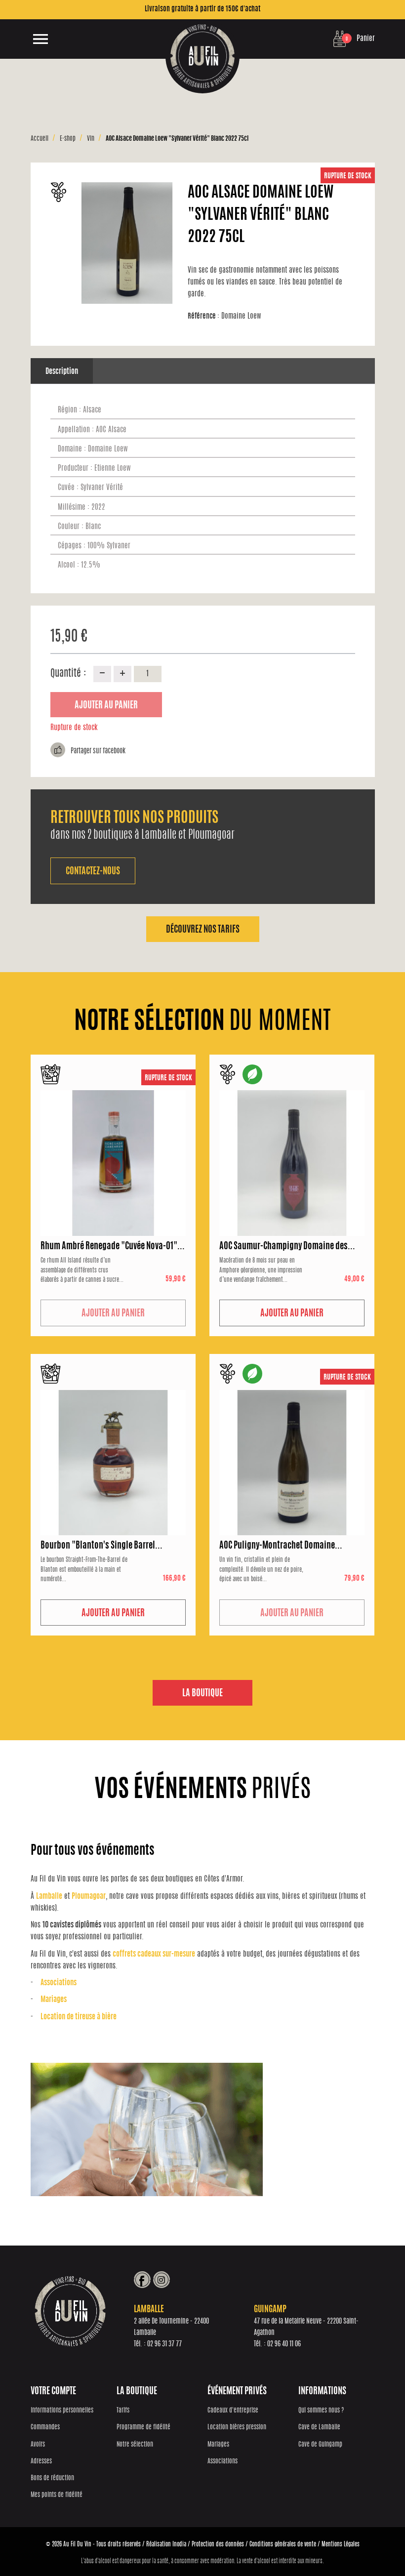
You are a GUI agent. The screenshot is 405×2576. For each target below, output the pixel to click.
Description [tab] (62, 372)
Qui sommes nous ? (321, 2411)
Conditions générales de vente (283, 2544)
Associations (59, 1983)
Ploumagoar (89, 1897)
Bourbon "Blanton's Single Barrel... (101, 1546)
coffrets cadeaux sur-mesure (154, 1954)
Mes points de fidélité (57, 2495)
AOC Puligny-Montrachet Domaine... (281, 1546)
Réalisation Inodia (166, 2544)
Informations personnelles (62, 2411)
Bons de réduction (52, 2478)
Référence (203, 316)
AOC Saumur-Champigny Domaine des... (287, 1247)
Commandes (45, 2428)
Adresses (41, 2462)
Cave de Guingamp (320, 2445)
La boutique (202, 1694)
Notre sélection (135, 2445)
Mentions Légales (341, 2544)
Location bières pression (237, 2428)
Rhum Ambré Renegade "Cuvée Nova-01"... (113, 1247)
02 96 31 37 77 (164, 2344)
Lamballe (49, 1897)
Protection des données (218, 2544)
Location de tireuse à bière (79, 2017)
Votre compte (53, 2392)
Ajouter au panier (106, 706)
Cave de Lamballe (319, 2428)
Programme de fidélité (143, 2428)
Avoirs (38, 2445)
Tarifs (123, 2411)
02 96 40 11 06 (284, 2344)
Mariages (54, 2000)
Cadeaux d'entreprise (233, 2411)
